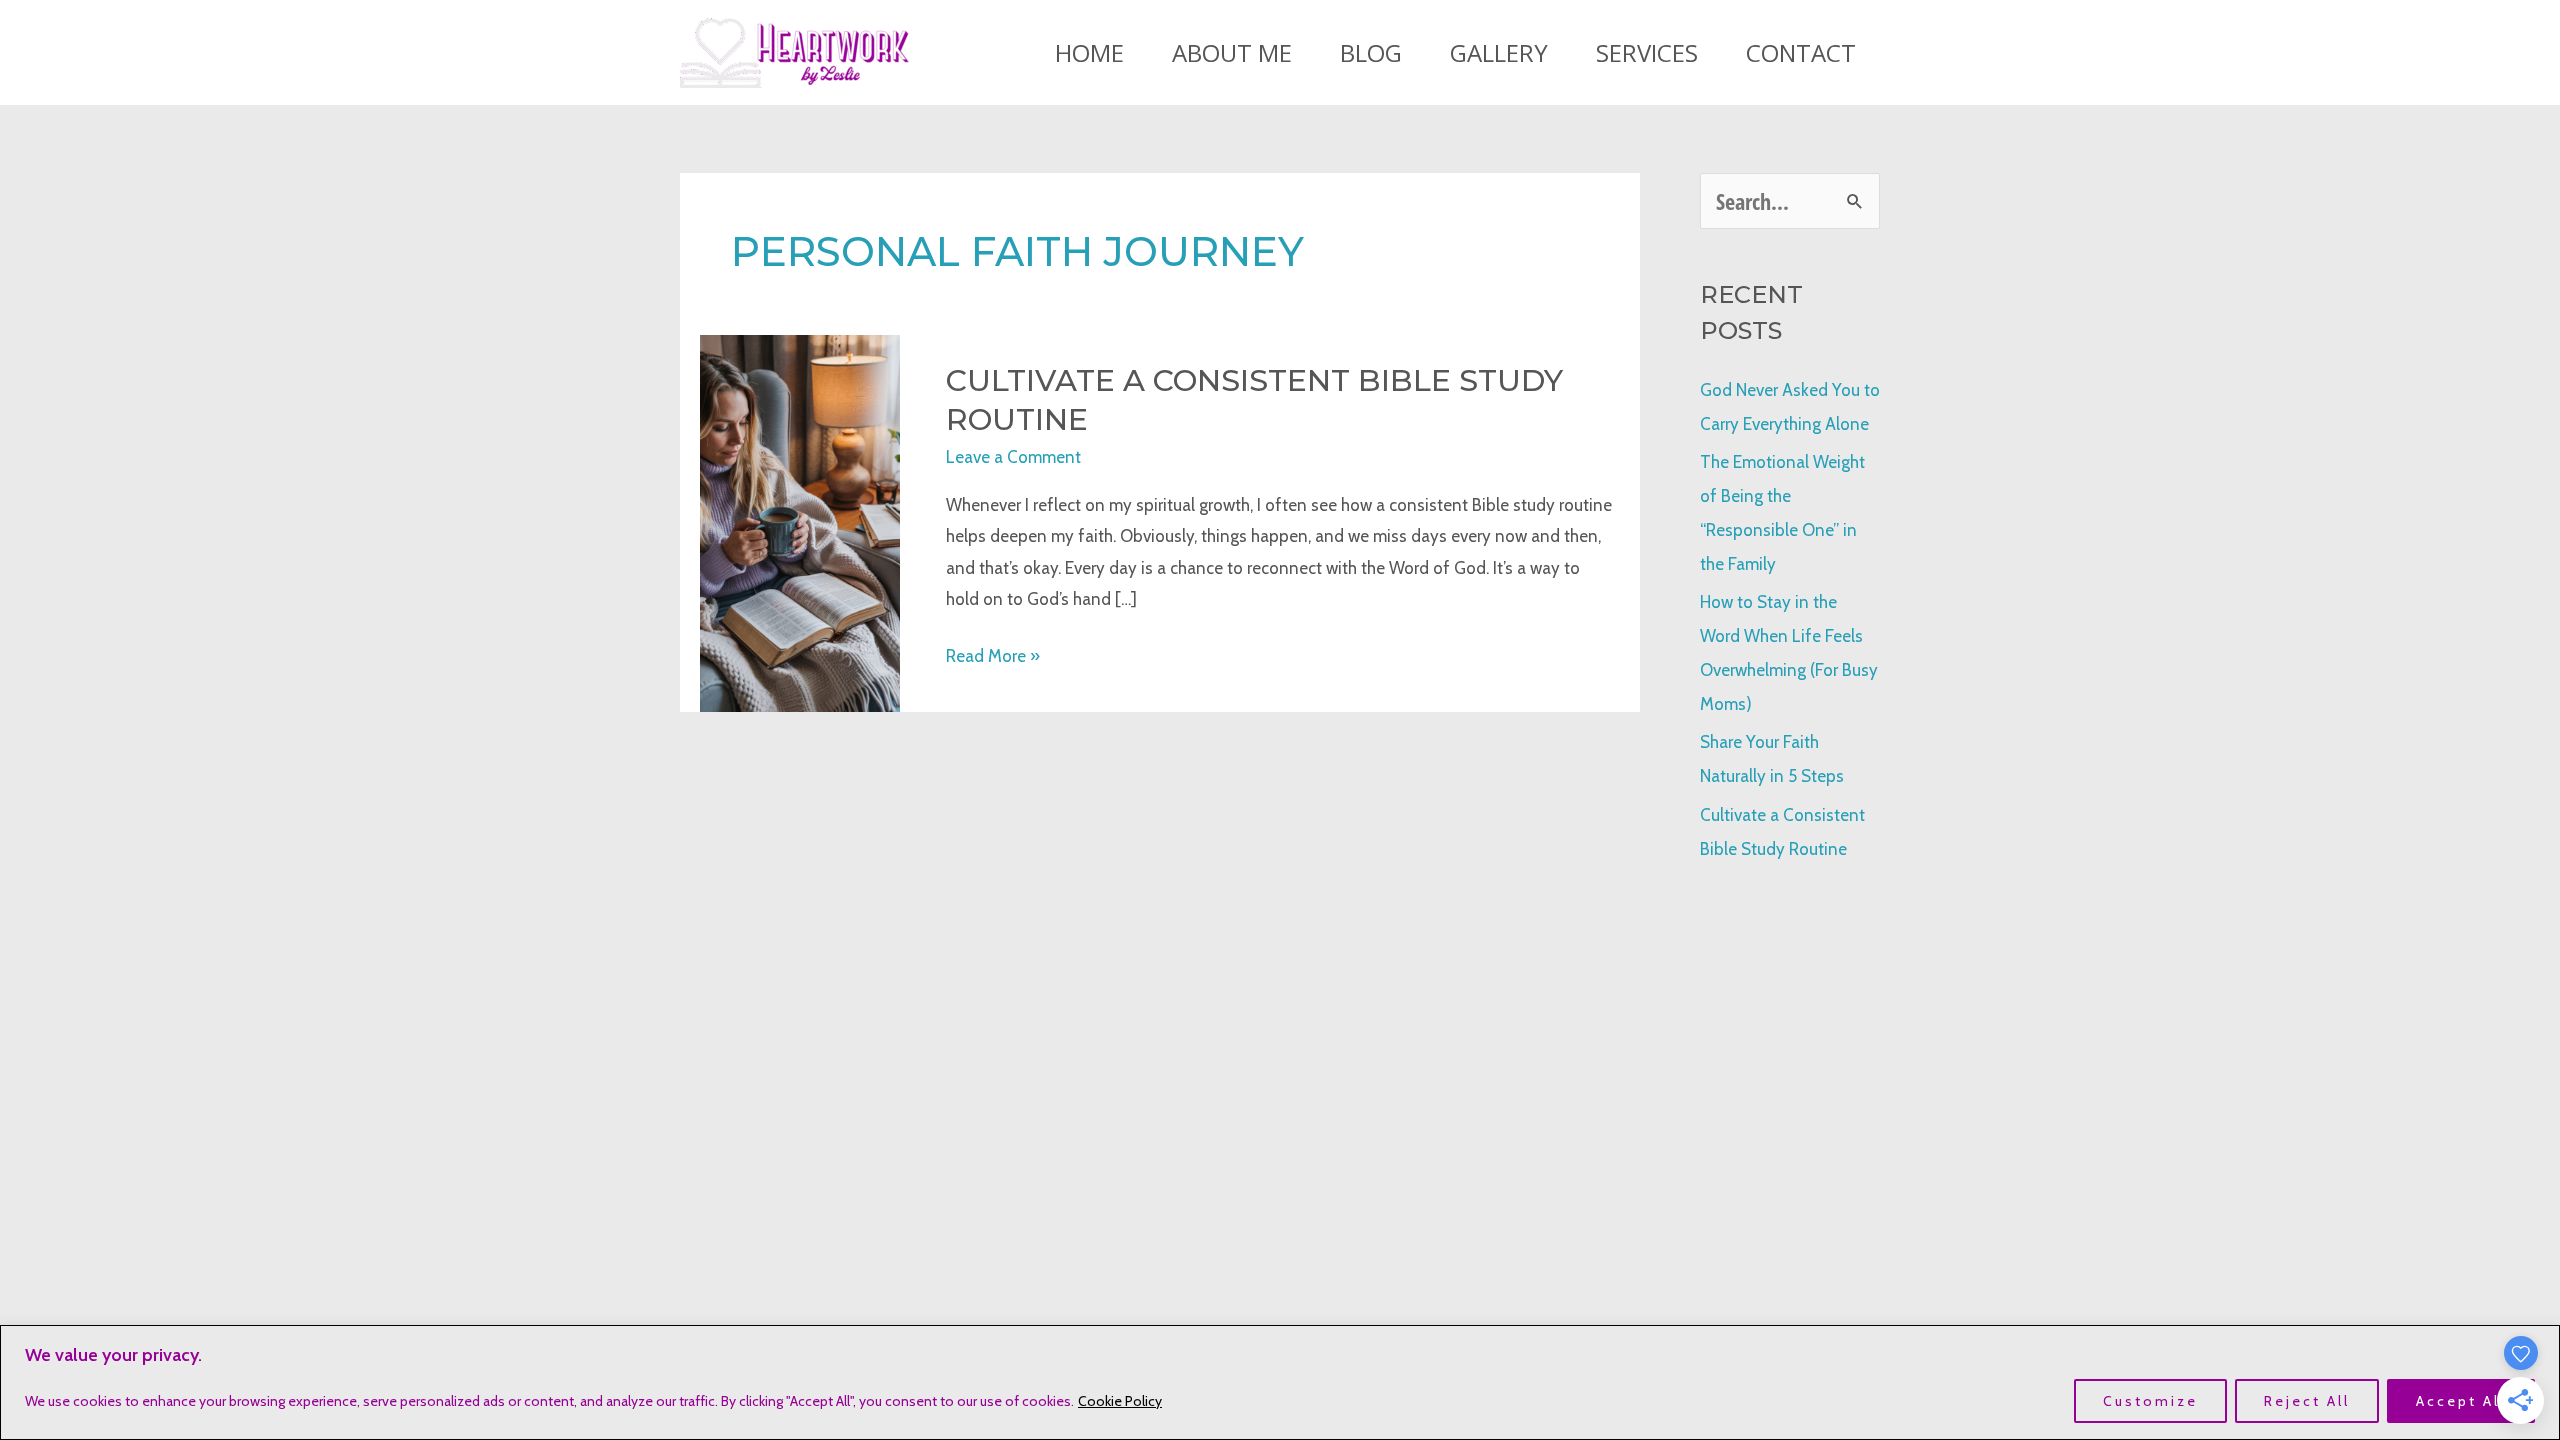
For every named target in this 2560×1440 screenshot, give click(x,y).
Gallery (1499, 52)
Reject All (2307, 1401)
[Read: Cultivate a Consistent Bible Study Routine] (800, 522)
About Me (1232, 52)
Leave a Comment (1013, 457)
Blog (1371, 52)
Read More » (993, 659)
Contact (1801, 52)
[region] (1280, 1382)
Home (1089, 52)
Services (1647, 52)
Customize (2150, 1401)
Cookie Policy (1120, 1401)
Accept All (2461, 1401)
